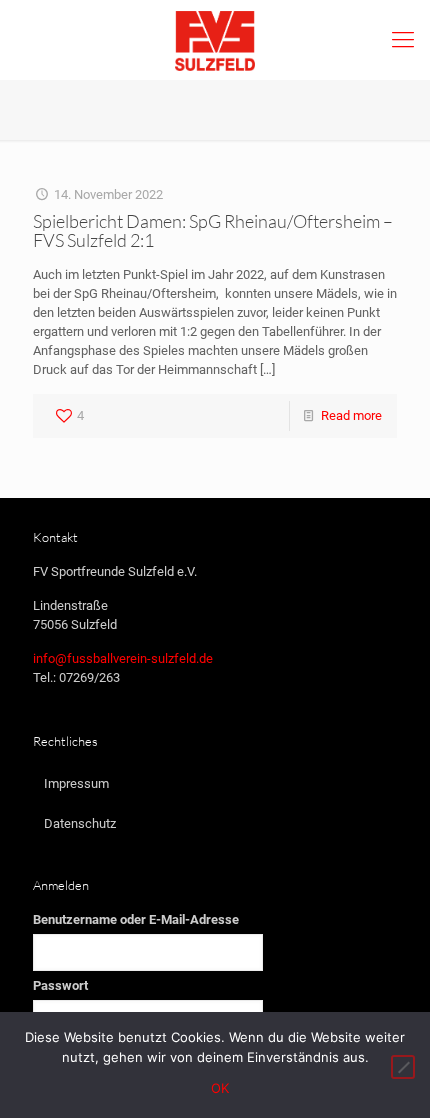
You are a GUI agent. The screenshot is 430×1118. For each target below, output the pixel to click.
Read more (351, 415)
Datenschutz (80, 823)
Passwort (60, 985)
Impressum (76, 783)
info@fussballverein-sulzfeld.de (123, 658)
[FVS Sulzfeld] (215, 40)
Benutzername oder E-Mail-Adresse (136, 919)
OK (220, 1088)
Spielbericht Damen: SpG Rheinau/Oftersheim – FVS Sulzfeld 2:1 (213, 230)
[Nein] (403, 1067)
